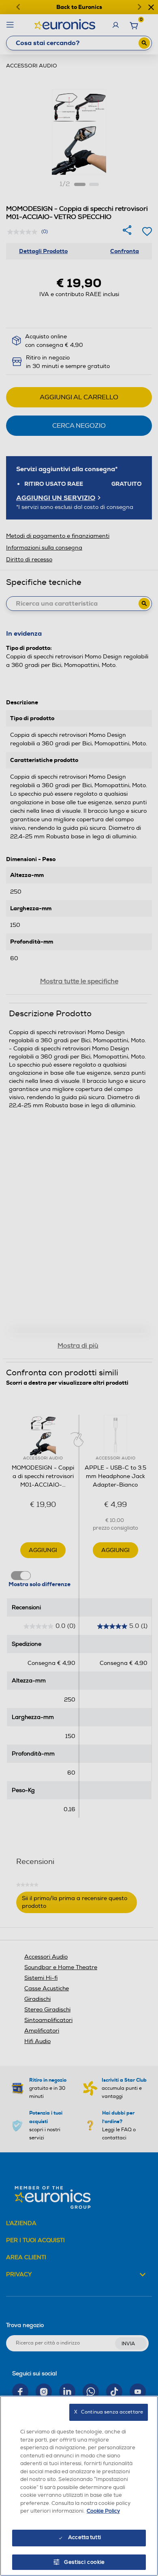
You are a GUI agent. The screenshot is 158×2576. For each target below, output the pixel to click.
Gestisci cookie (84, 2562)
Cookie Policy (103, 2511)
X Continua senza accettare (109, 2412)
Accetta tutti (84, 2537)
